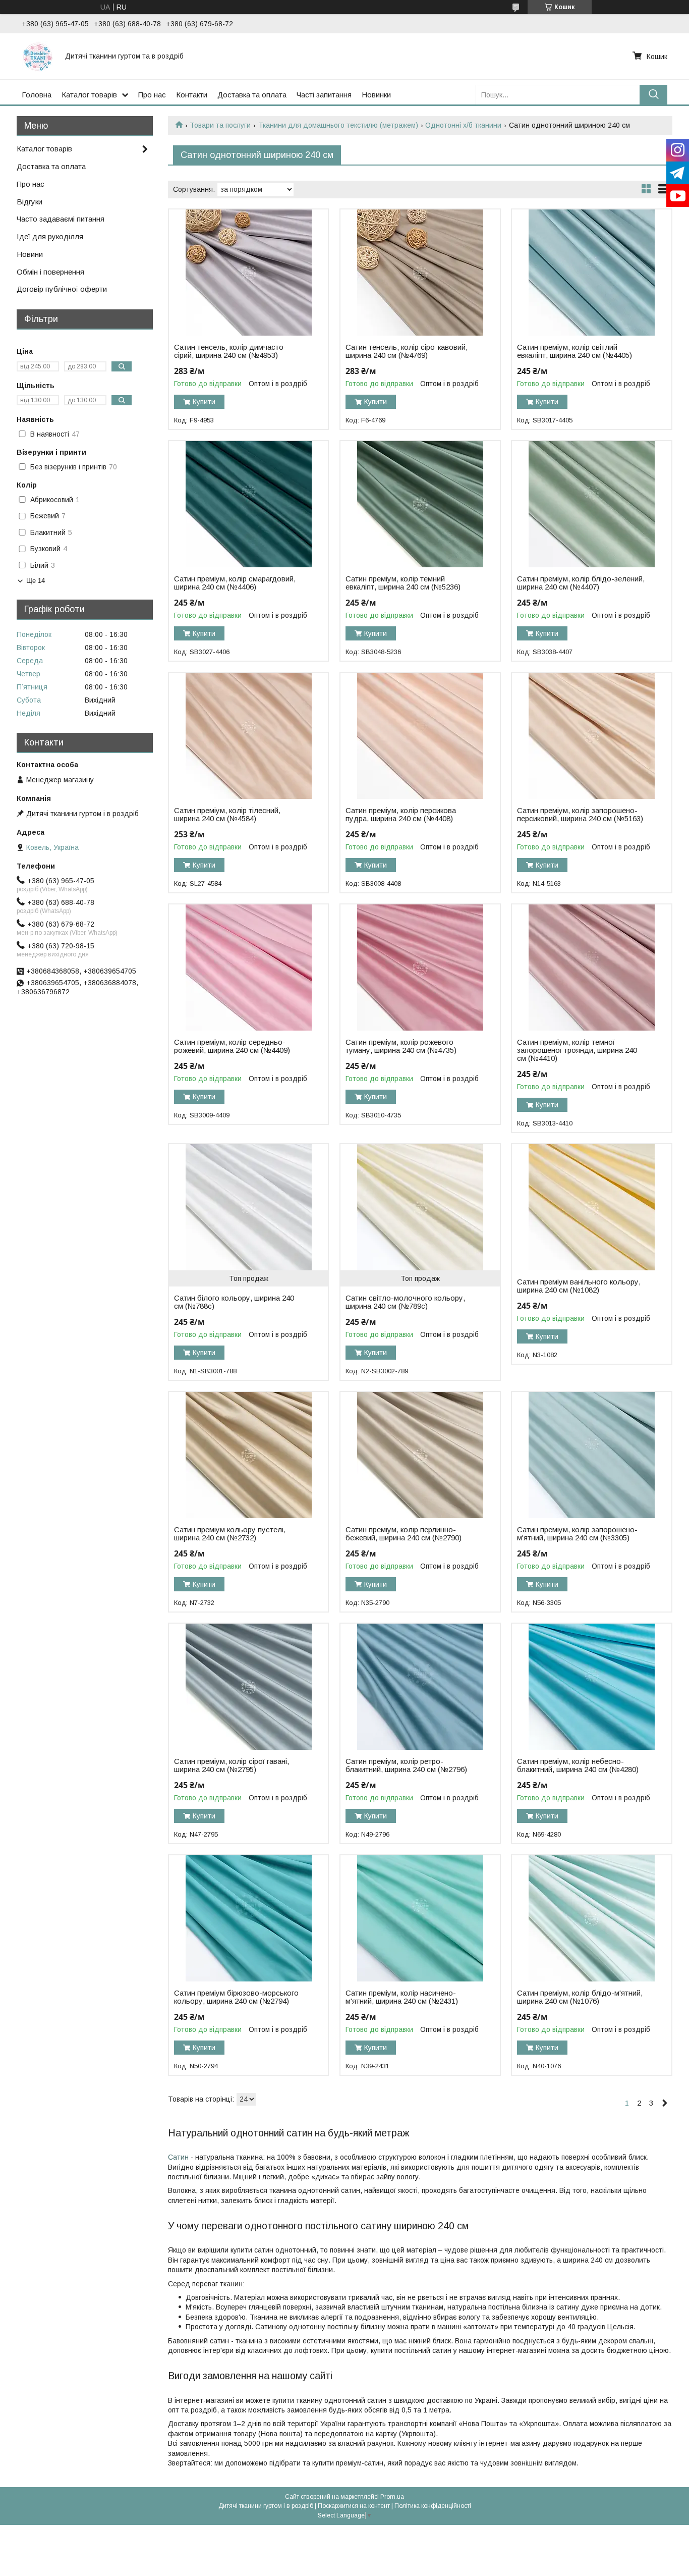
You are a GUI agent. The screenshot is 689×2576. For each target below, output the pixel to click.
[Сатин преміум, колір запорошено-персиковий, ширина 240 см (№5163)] (591, 736)
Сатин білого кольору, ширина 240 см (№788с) (234, 1302)
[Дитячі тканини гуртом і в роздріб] (37, 56)
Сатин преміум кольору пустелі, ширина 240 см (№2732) (230, 1534)
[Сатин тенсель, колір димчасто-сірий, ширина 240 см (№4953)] (248, 273)
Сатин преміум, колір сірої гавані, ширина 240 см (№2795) (232, 1765)
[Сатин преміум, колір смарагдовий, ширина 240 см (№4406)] (248, 504)
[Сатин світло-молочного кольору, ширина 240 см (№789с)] (420, 1207)
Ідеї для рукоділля (50, 236)
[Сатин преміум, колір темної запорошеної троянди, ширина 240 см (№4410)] (591, 968)
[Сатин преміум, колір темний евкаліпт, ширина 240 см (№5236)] (420, 504)
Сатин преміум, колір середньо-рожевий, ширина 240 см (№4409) (232, 1046)
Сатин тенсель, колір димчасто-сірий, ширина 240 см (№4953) (230, 351)
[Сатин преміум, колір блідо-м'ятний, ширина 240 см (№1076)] (591, 1918)
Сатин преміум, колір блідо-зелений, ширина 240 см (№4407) (581, 583)
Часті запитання (324, 95)
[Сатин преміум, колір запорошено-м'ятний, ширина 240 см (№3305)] (591, 1455)
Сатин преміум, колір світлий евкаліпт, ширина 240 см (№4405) (575, 351)
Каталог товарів (89, 95)
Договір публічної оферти (62, 289)
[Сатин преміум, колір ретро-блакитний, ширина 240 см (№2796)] (420, 1687)
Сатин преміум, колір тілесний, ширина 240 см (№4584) (227, 815)
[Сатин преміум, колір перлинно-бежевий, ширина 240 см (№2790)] (420, 1455)
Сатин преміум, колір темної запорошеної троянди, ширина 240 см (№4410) (577, 1050)
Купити (204, 402)
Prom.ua (392, 2497)
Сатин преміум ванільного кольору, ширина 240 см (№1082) (579, 1286)
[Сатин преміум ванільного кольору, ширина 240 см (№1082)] (591, 1207)
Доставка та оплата (252, 95)
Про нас (152, 95)
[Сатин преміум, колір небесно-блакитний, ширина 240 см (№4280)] (591, 1687)
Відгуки (30, 202)
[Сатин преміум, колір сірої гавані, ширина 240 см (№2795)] (248, 1687)
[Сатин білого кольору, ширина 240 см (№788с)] (248, 1207)
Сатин (179, 2157)
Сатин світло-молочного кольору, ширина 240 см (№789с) (405, 1302)
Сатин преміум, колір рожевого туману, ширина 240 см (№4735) (401, 1046)
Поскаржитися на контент (354, 2506)
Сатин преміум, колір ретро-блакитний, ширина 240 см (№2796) (406, 1765)
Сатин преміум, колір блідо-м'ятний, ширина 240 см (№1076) (580, 1997)
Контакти (192, 95)
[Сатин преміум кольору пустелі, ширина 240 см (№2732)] (248, 1455)
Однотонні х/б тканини (463, 125)
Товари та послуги (220, 125)
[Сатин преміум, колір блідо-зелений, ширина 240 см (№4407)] (591, 504)
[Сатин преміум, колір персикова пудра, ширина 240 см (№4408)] (420, 736)
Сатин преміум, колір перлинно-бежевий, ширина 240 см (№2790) (404, 1534)
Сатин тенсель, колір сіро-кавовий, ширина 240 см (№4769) (407, 351)
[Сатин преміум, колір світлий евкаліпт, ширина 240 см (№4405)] (591, 273)
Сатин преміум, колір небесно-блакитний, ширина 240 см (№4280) (578, 1765)
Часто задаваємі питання (61, 219)
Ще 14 (36, 581)
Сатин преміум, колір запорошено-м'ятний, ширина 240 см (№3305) (577, 1534)
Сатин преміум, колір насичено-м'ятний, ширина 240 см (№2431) (402, 1997)
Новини (30, 254)
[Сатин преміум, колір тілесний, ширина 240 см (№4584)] (248, 736)
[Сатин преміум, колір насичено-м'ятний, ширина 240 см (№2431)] (420, 1918)
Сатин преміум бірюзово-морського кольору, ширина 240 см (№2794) (236, 1997)
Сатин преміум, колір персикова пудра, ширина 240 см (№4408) (401, 815)
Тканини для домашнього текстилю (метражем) (338, 125)
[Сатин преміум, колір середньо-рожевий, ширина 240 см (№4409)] (248, 968)
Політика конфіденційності (433, 2506)
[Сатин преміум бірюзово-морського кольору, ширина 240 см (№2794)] (248, 1918)
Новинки (376, 95)
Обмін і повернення (50, 272)
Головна (37, 95)
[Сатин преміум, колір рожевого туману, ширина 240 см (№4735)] (420, 968)
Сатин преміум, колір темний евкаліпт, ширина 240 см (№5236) (403, 583)
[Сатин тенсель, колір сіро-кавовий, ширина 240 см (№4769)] (420, 273)
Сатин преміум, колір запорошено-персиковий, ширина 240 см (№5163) (580, 815)
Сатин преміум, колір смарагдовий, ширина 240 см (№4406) (235, 583)
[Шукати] (653, 95)
